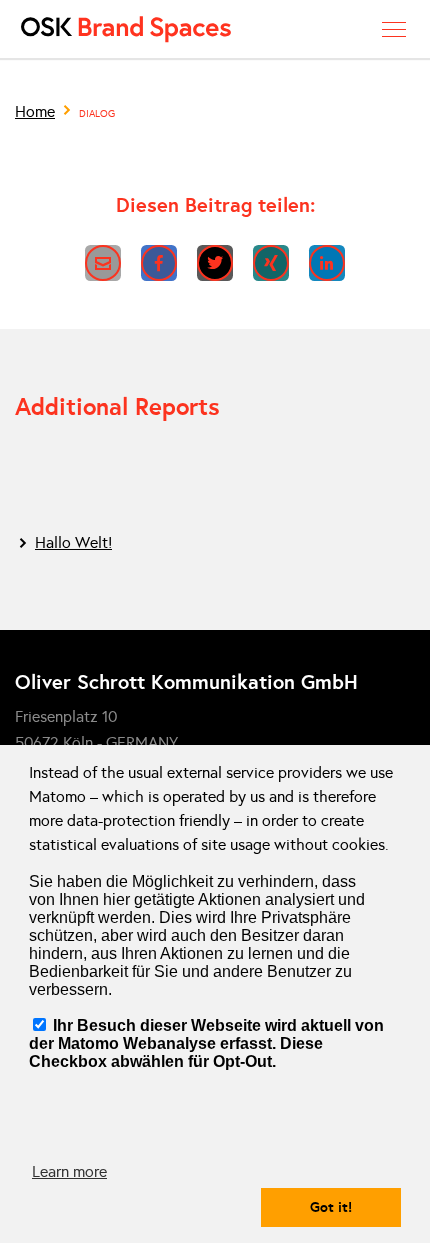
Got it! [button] (331, 1207)
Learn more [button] (69, 1171)
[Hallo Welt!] (215, 543)
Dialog (97, 114)
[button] (103, 263)
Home (35, 111)
